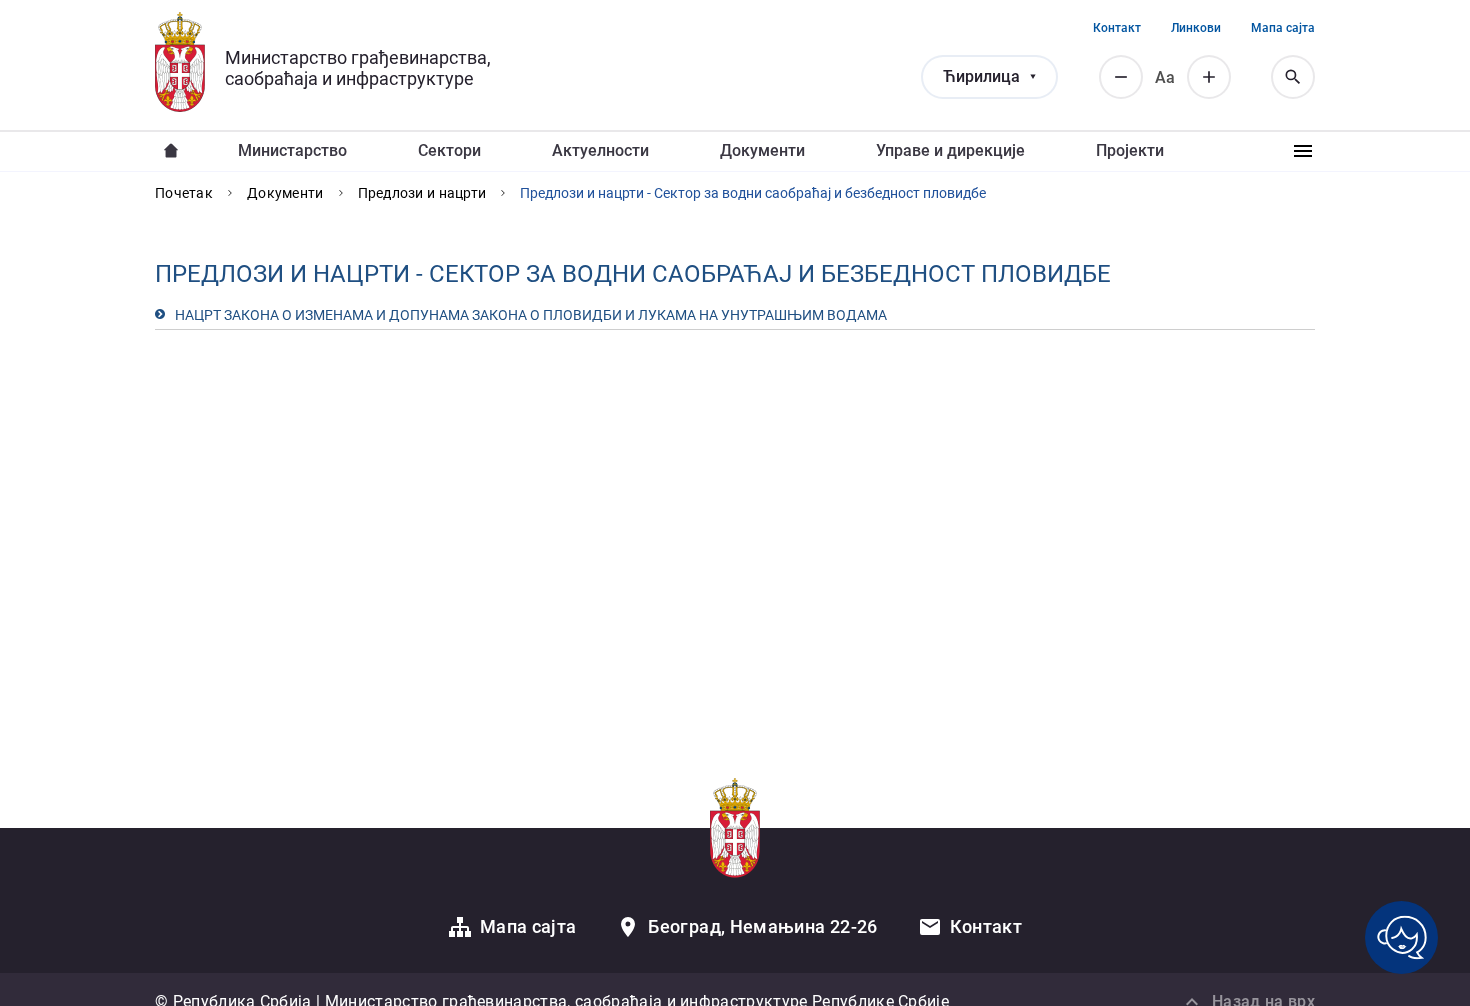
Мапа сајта (1283, 28)
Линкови (1196, 28)
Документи (762, 150)
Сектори (449, 150)
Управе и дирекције (950, 150)
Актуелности (600, 150)
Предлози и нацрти (422, 193)
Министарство (292, 150)
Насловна (171, 151)
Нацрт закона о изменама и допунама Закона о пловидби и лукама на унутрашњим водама (531, 315)
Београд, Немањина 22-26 (762, 926)
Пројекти (1130, 150)
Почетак (184, 193)
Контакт (1117, 28)
